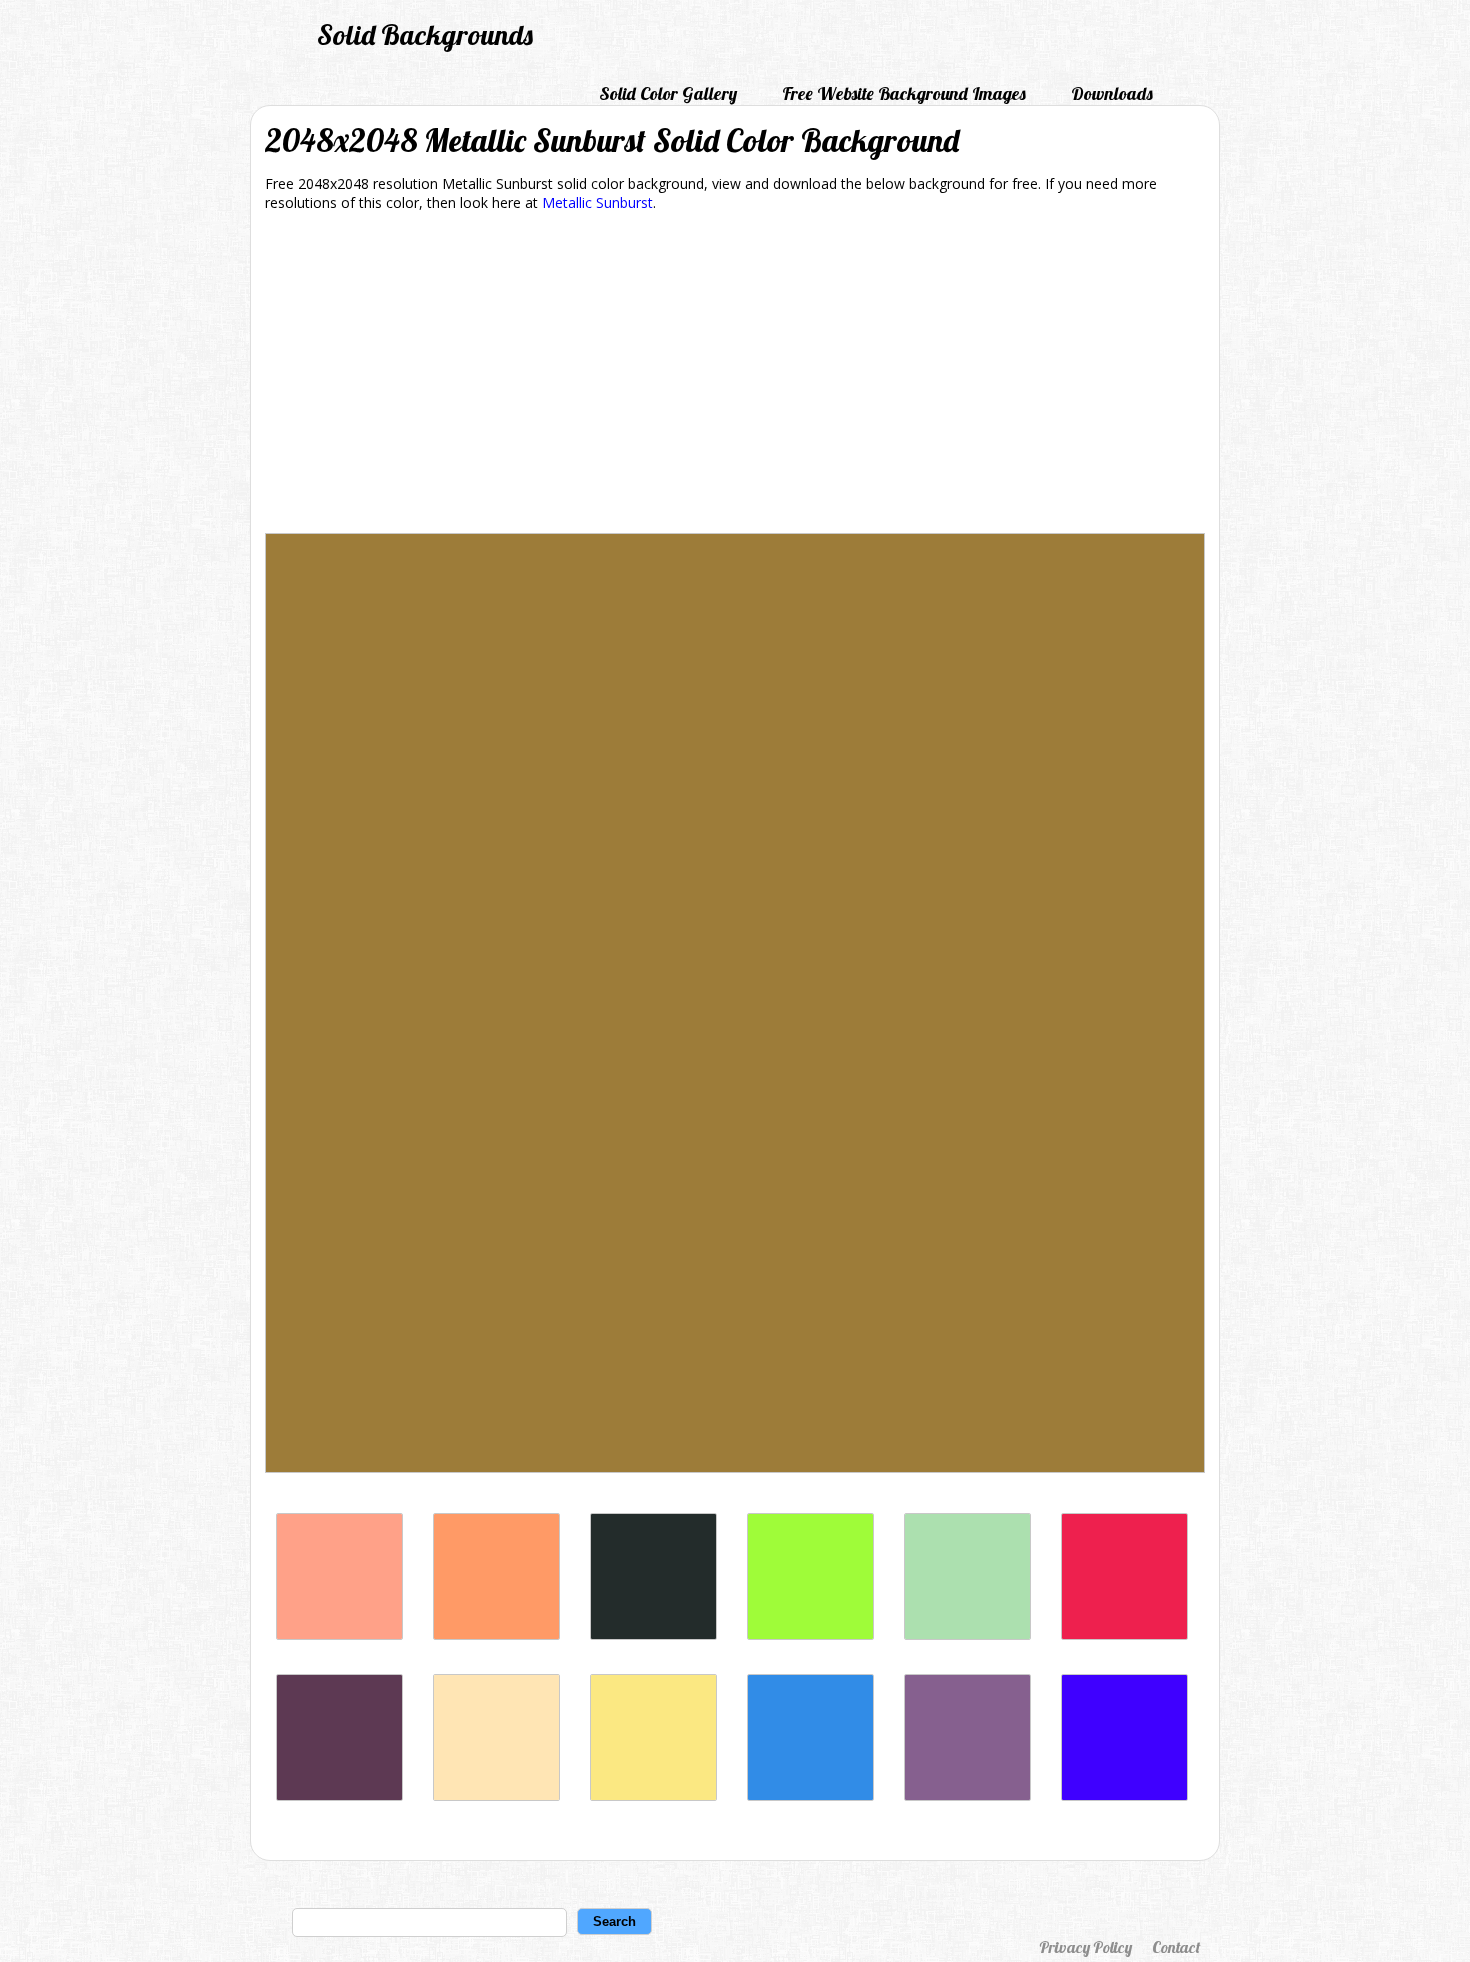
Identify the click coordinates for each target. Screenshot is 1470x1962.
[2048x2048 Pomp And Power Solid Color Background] (967, 1795)
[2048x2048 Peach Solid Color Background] (496, 1795)
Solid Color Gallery (668, 93)
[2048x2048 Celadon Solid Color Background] (967, 1634)
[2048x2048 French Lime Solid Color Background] (810, 1634)
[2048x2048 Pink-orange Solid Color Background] (496, 1634)
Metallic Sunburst (597, 202)
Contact (1176, 1947)
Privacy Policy (1085, 1947)
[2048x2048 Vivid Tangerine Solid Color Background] (339, 1634)
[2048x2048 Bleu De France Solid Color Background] (810, 1795)
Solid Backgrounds (425, 34)
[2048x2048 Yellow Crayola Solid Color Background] (653, 1795)
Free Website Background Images (904, 93)
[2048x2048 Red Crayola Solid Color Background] (1124, 1634)
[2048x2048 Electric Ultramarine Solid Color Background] (1124, 1795)
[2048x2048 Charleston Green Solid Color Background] (653, 1634)
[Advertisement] (735, 376)
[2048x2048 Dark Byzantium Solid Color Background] (339, 1795)
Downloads (1112, 93)
